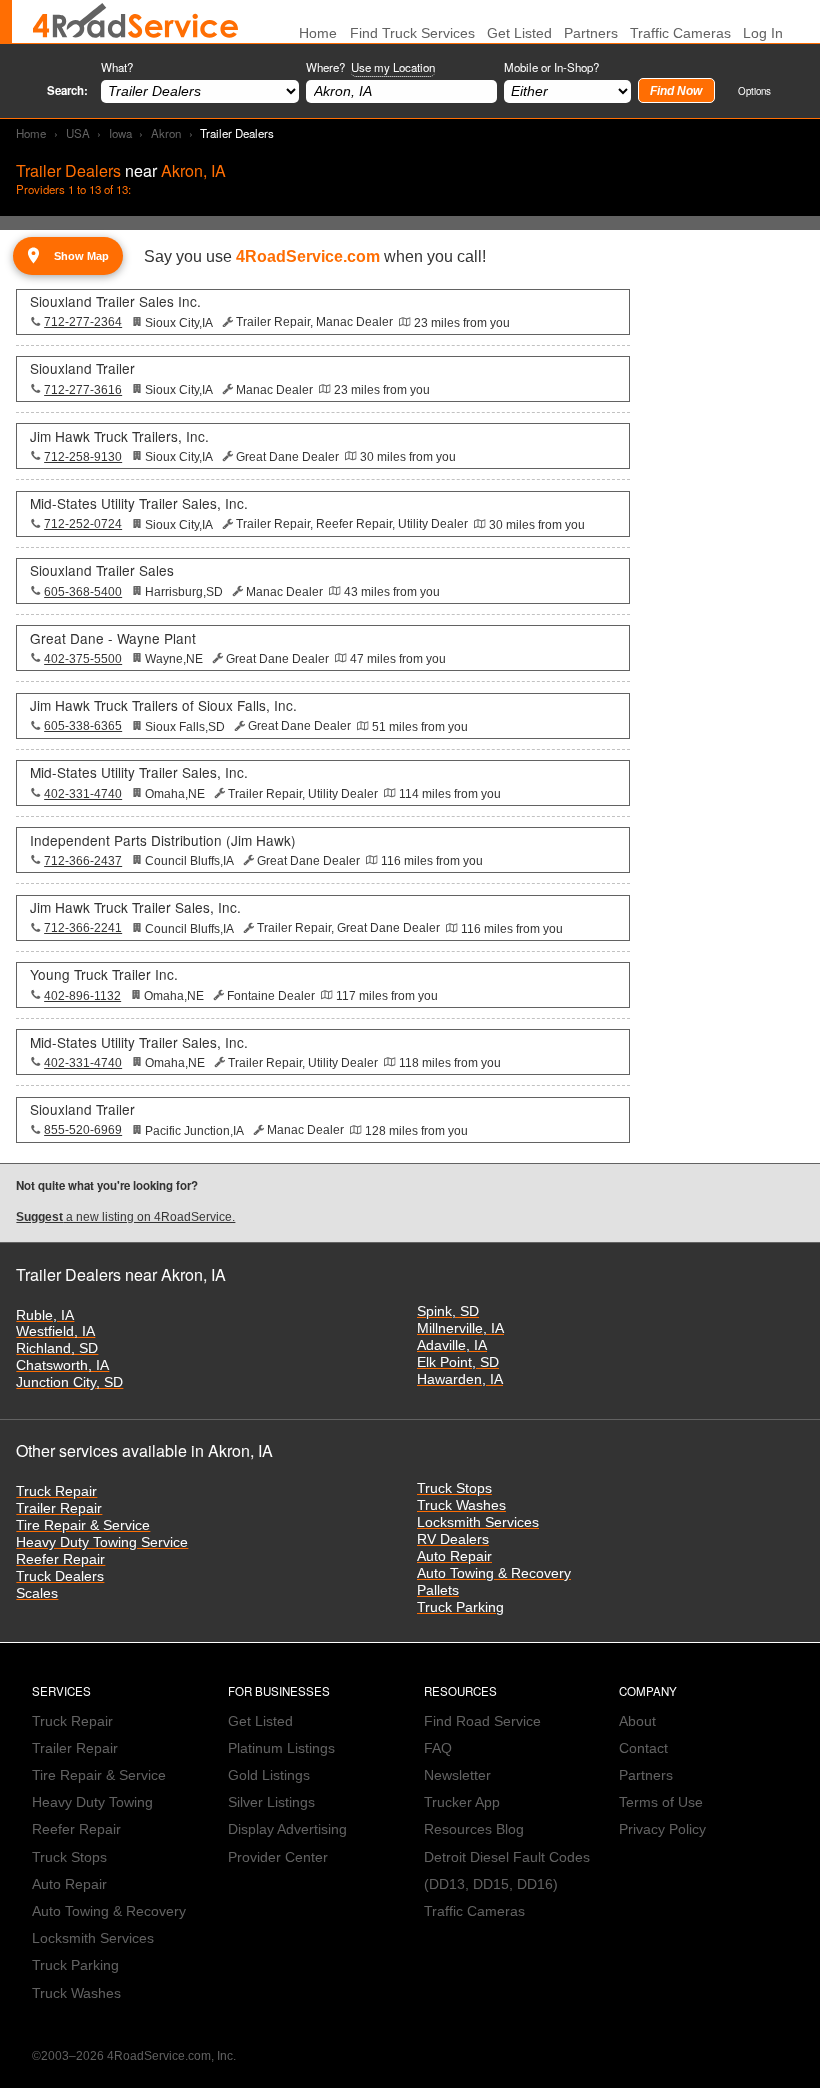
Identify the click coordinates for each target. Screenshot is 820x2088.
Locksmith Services (478, 1522)
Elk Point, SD (458, 1362)
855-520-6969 (83, 1130)
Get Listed (519, 33)
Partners (591, 33)
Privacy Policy (662, 1829)
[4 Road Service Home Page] (135, 21)
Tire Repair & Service (83, 1525)
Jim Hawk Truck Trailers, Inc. (119, 436)
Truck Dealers (60, 1576)
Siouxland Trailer (82, 368)
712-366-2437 (83, 861)
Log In (763, 33)
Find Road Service (482, 1721)
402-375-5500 (83, 659)
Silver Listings (271, 1802)
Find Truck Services (412, 33)
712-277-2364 (83, 322)
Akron (166, 133)
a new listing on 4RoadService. (125, 1217)
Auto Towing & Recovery (494, 1573)
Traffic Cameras (680, 33)
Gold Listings (269, 1775)
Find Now (676, 91)
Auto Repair (454, 1556)
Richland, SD (57, 1348)
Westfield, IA (55, 1331)
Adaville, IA (452, 1345)
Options (754, 90)
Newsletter (457, 1775)
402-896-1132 (82, 996)
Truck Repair (56, 1491)
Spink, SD (448, 1311)
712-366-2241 (83, 928)
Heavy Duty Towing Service (102, 1542)
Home (31, 133)
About (637, 1721)
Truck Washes (461, 1505)
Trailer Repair (59, 1508)
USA (78, 133)
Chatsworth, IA (62, 1365)
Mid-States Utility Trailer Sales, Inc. (139, 503)
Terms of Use (661, 1802)
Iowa (120, 133)
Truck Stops (454, 1488)
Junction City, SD (69, 1382)
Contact (643, 1748)
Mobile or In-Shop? (551, 67)
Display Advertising (287, 1829)
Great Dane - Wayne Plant (113, 638)
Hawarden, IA (460, 1379)
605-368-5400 (83, 592)
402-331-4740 (83, 794)
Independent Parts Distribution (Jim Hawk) (163, 840)
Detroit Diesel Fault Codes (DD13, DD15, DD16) (507, 1871)
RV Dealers (453, 1539)
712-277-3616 (83, 390)
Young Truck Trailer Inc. (104, 974)
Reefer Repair (60, 1559)
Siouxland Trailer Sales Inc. (115, 301)
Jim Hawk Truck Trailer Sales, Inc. (135, 907)
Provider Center (278, 1857)
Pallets (438, 1590)
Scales (37, 1593)
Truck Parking (460, 1607)
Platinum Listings (281, 1748)
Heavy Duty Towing (92, 1802)
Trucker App (462, 1802)
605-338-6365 (83, 726)
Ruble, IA (45, 1315)
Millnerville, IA (460, 1328)
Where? (370, 67)
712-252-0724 (83, 524)
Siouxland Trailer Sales (102, 570)
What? (117, 67)
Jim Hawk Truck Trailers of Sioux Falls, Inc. (163, 705)
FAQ (438, 1748)
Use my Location (393, 67)
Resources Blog (474, 1829)
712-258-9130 (83, 457)
